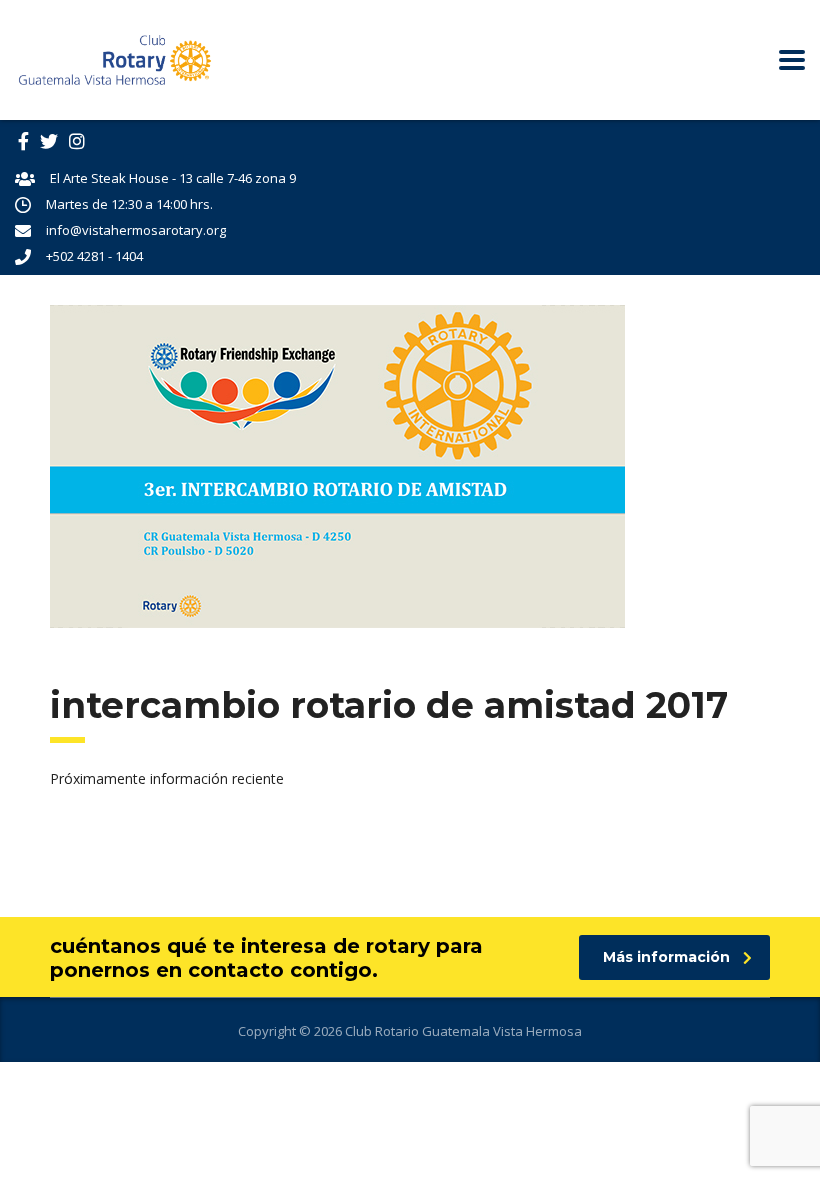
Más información (666, 957)
